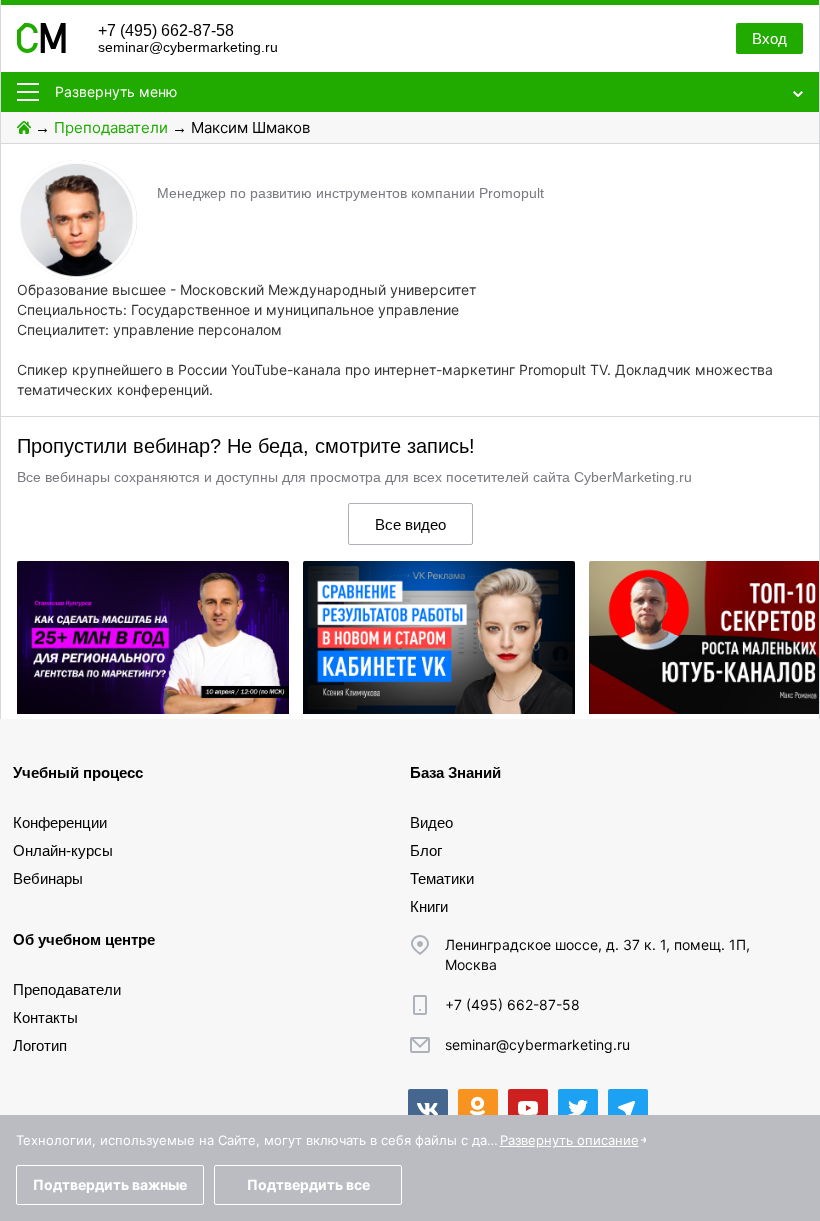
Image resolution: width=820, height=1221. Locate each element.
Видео (431, 822)
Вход (769, 38)
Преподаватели (111, 127)
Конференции (60, 822)
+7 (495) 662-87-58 (166, 30)
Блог (426, 850)
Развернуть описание (569, 1140)
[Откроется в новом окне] (428, 1109)
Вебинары (48, 878)
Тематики (442, 878)
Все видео (410, 524)
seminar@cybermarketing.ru (188, 47)
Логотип (40, 1045)
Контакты (45, 1017)
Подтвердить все (308, 1184)
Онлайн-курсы (63, 850)
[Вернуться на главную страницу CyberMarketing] (41, 47)
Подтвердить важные (110, 1184)
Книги (429, 906)
